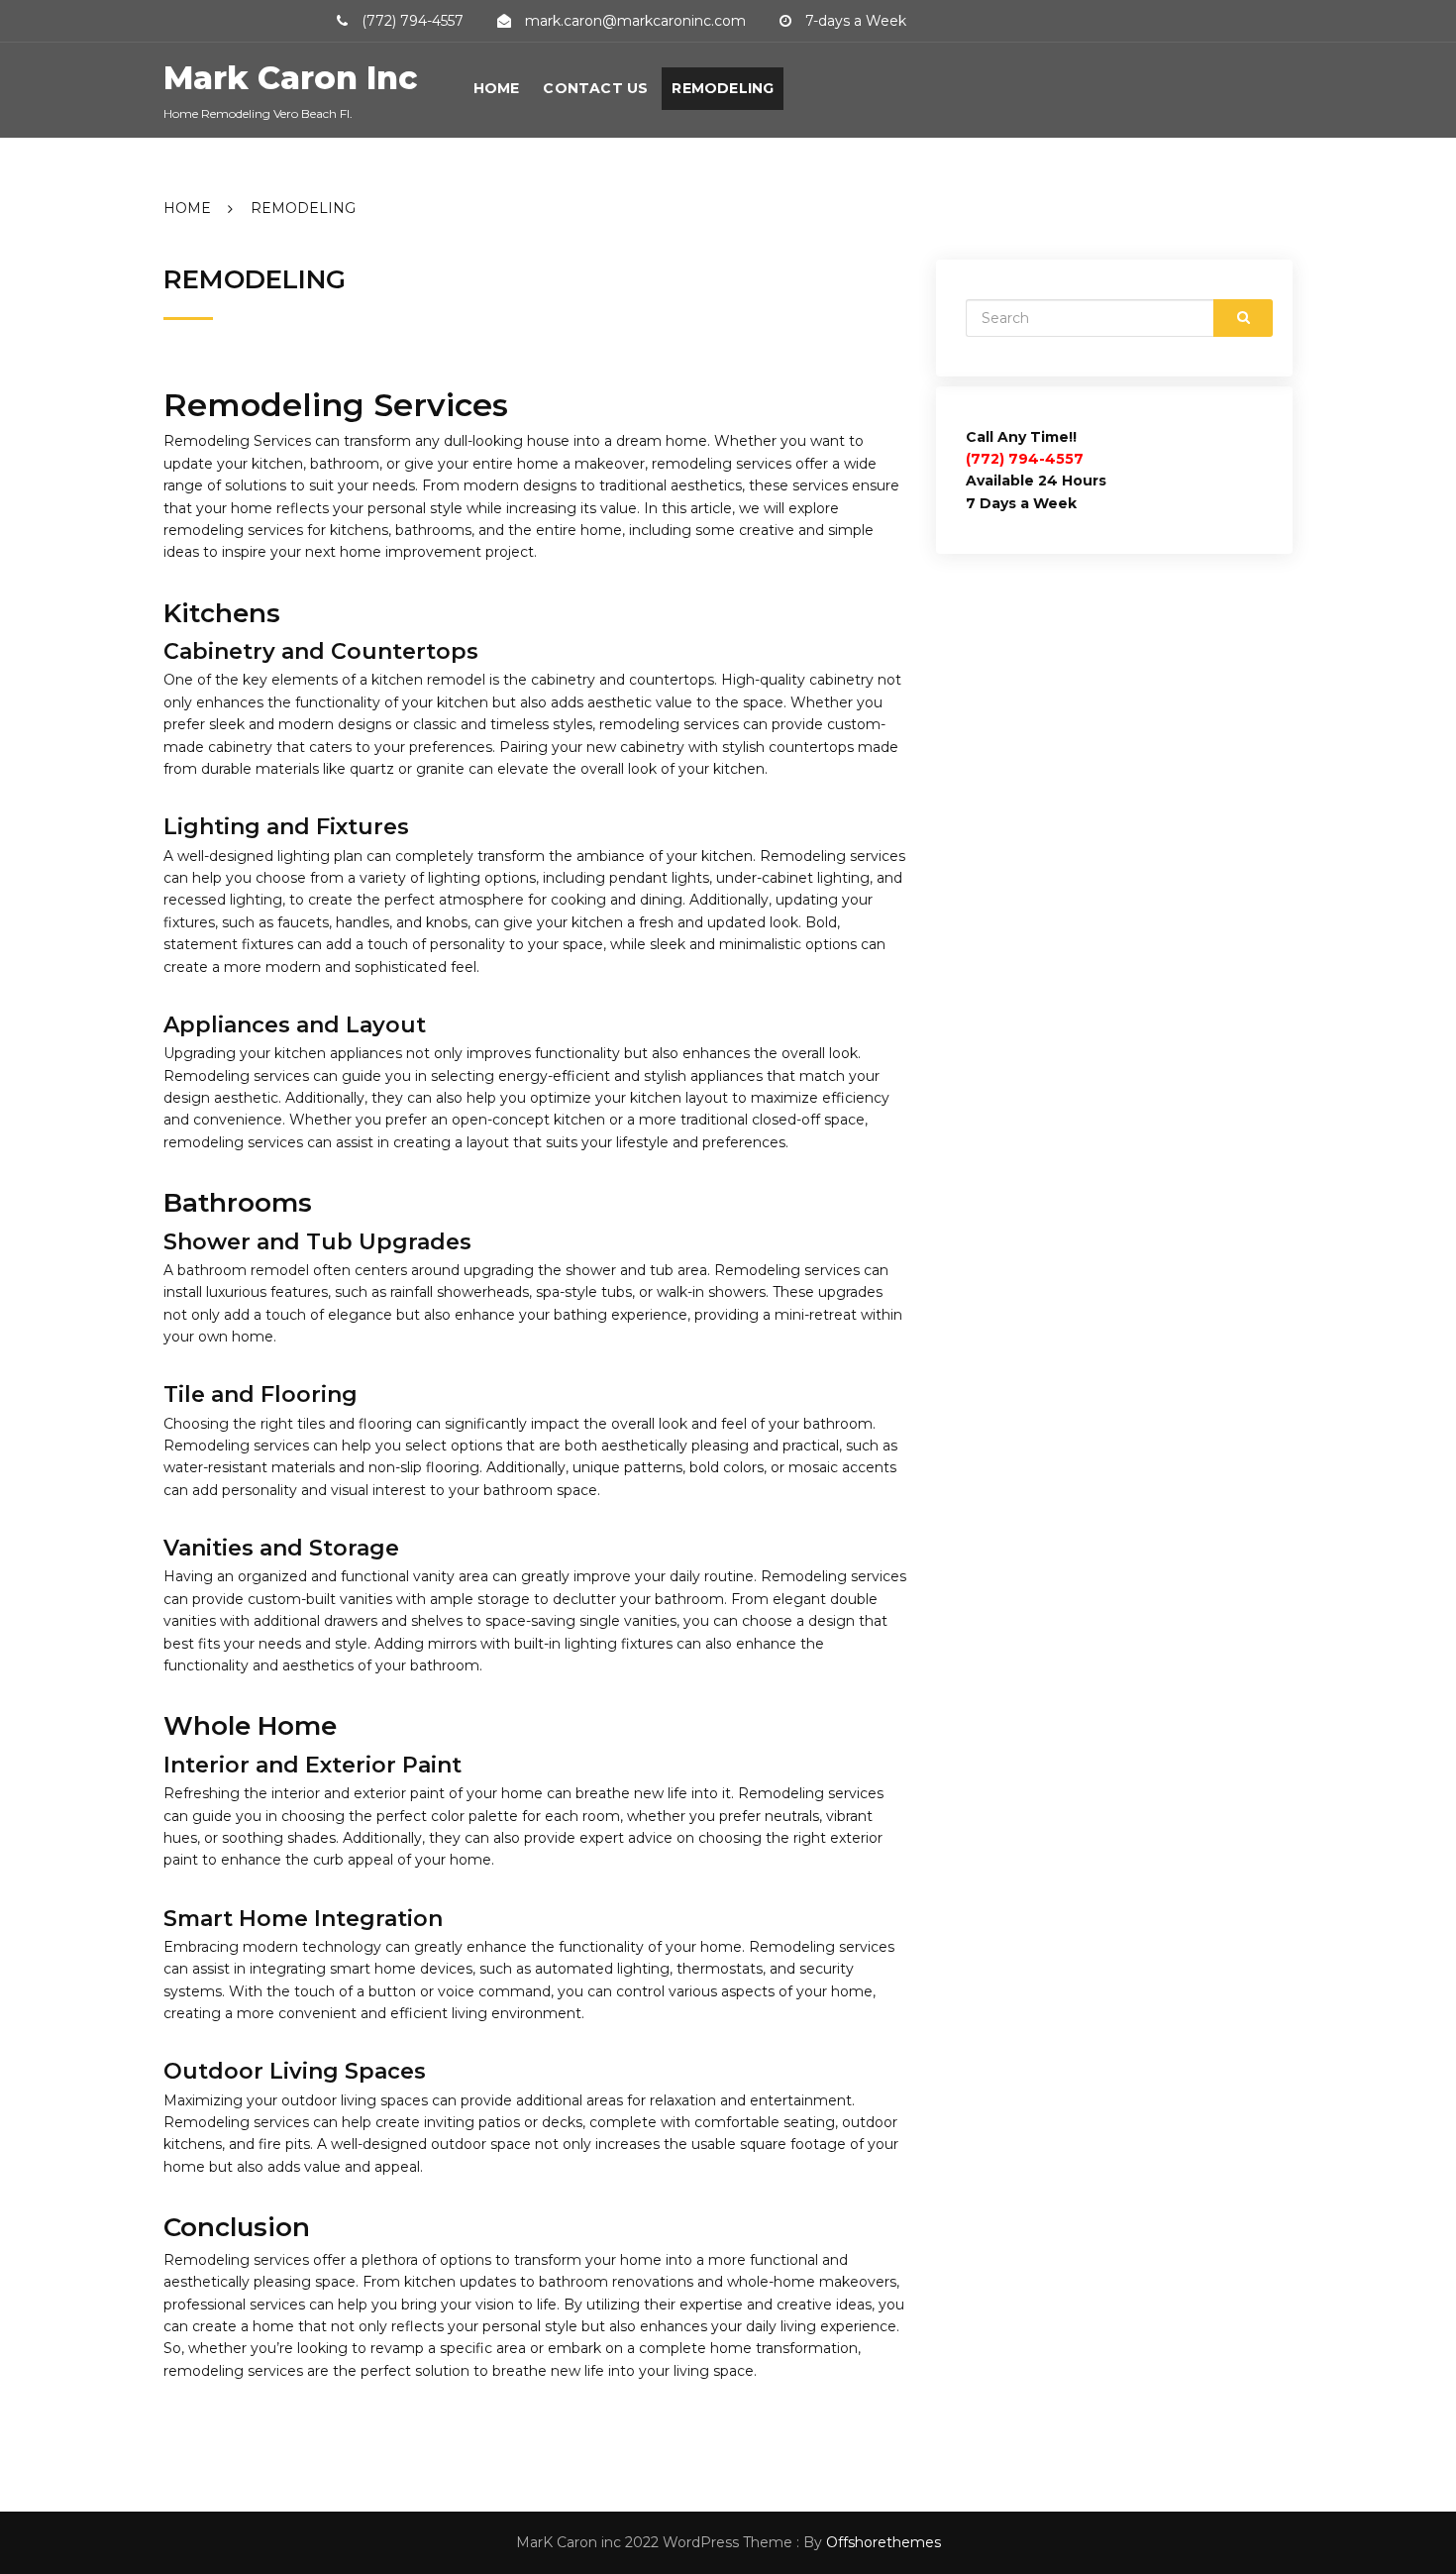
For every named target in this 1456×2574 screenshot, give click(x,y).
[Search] (1243, 318)
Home (497, 88)
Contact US (595, 88)
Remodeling (723, 88)
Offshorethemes (884, 2542)
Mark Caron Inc (290, 78)
